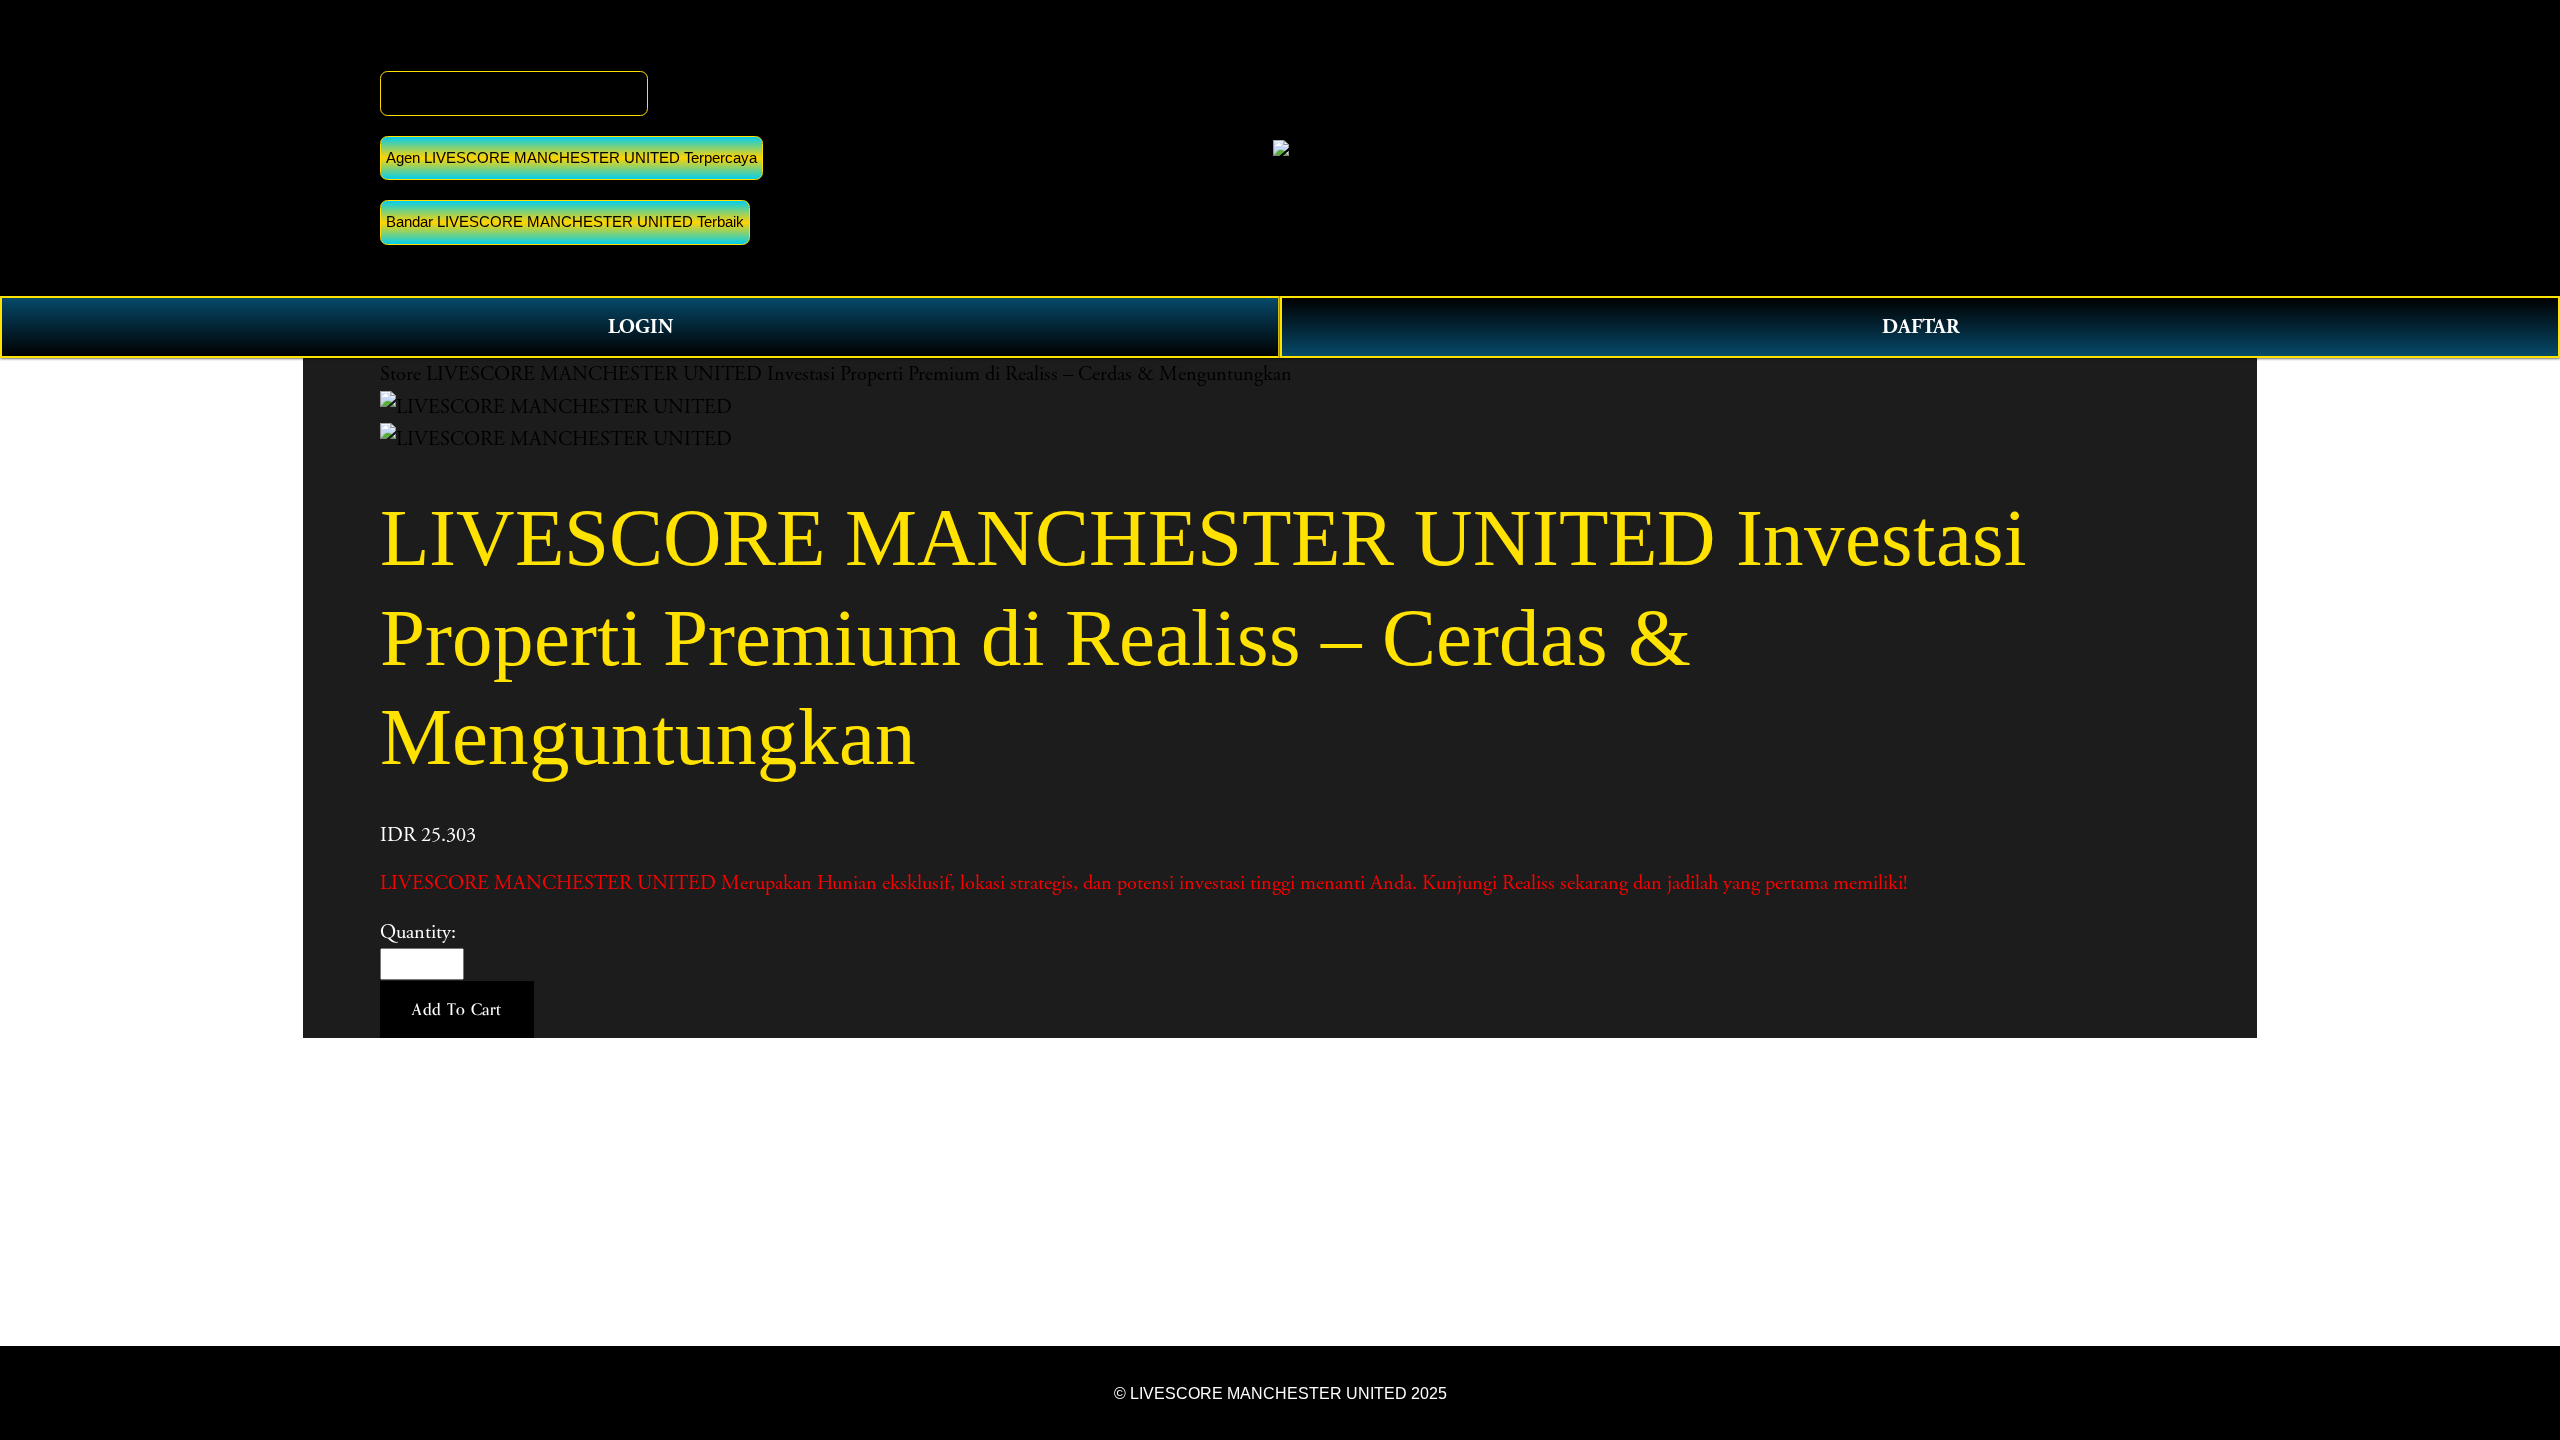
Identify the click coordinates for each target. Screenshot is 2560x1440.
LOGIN (640, 327)
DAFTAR (1920, 327)
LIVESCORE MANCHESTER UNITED (514, 92)
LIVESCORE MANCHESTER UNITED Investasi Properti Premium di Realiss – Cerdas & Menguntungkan (859, 374)
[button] (457, 1010)
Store (400, 374)
